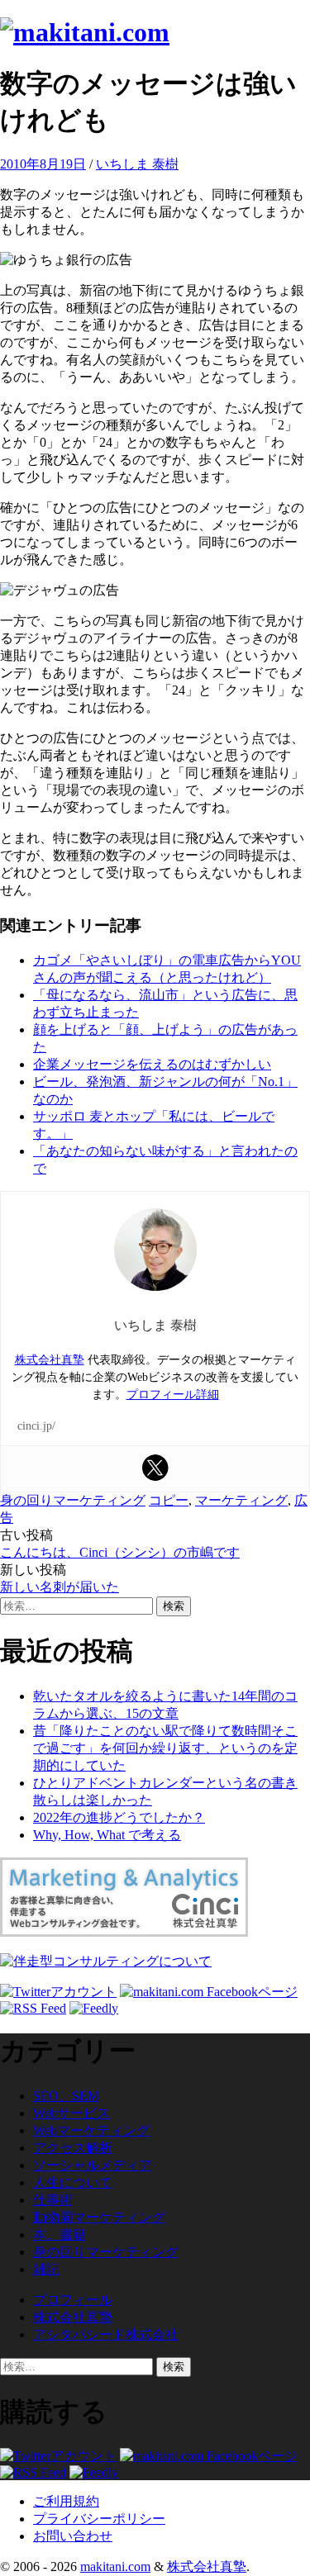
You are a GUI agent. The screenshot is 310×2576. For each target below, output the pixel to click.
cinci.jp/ (36, 1426)
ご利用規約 (66, 2501)
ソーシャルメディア (93, 2165)
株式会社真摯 (50, 1360)
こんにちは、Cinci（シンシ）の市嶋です (120, 1552)
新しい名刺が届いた (60, 1587)
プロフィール (73, 2300)
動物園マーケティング (99, 2217)
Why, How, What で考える (107, 1835)
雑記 (46, 2269)
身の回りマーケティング (73, 1500)
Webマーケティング (91, 2130)
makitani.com (115, 2567)
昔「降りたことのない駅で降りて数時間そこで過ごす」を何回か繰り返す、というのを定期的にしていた (165, 1748)
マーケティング (241, 1500)
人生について (73, 2182)
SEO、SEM (66, 2096)
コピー (169, 1500)
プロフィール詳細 (173, 1395)
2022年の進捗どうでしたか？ (119, 1817)
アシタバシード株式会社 (106, 2334)
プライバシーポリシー (99, 2519)
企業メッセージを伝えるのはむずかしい (152, 1064)
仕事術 (53, 2200)
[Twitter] (155, 1468)
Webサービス (72, 2113)
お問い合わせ (73, 2536)
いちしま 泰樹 (137, 164)
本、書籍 (60, 2234)
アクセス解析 (73, 2148)
